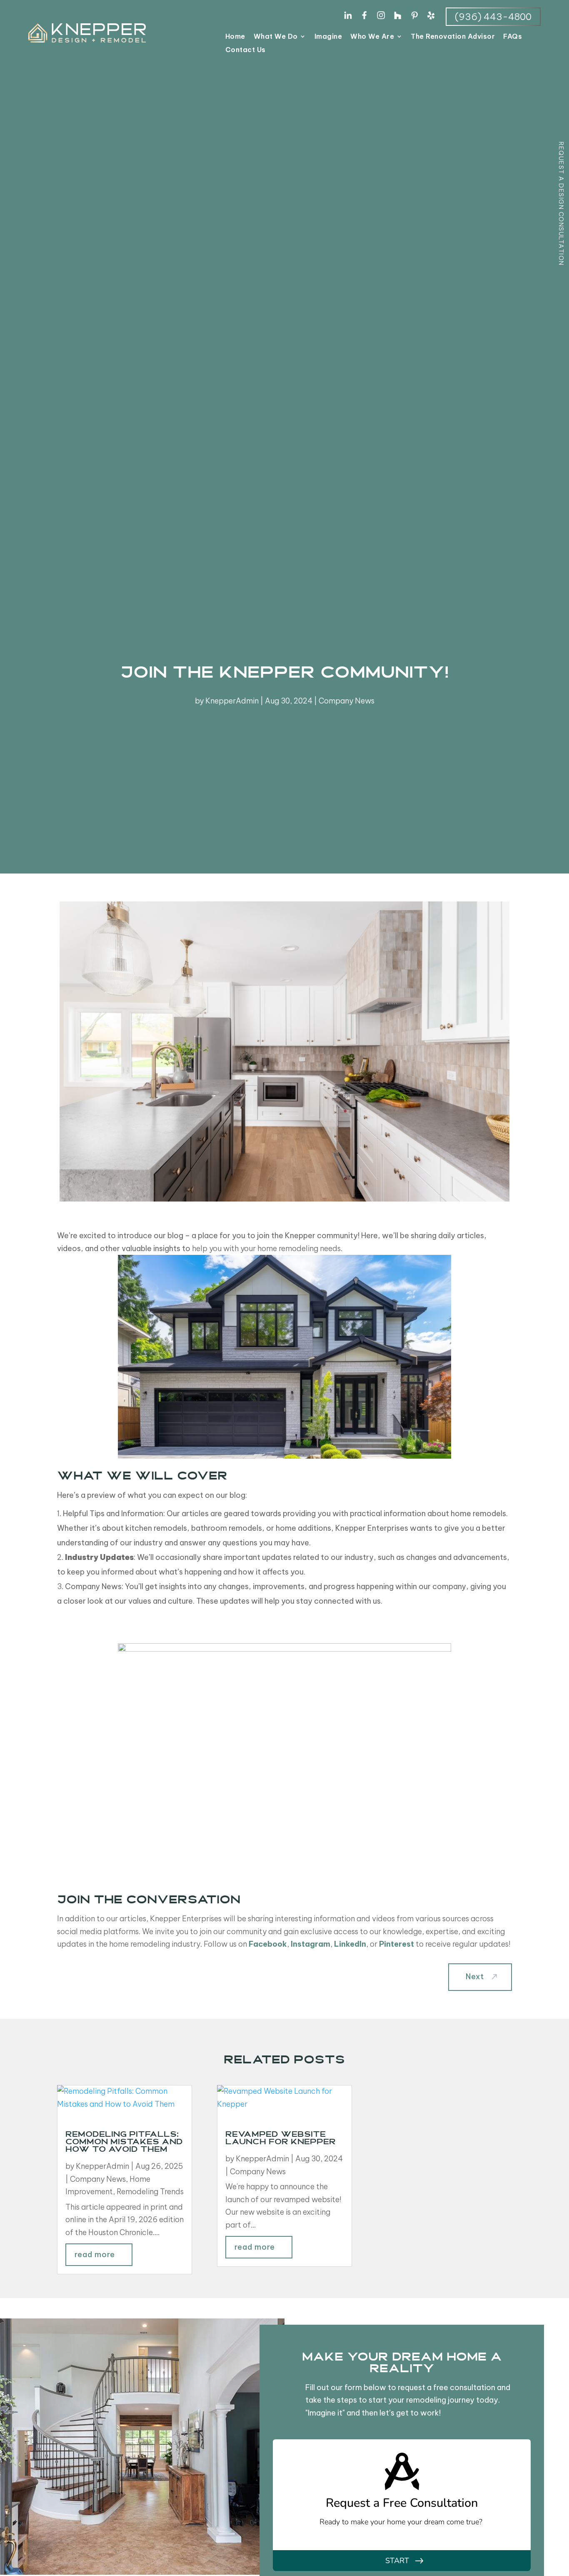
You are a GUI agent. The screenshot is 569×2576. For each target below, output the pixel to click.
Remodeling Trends (150, 2192)
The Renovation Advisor (453, 37)
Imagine (328, 37)
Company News (347, 701)
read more (95, 2254)
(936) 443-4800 (493, 17)
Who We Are (372, 37)
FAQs (513, 37)
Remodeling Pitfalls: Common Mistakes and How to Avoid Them (124, 2143)
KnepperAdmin (232, 701)
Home (235, 37)
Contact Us (246, 50)
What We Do (276, 37)
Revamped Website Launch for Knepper (281, 2139)
